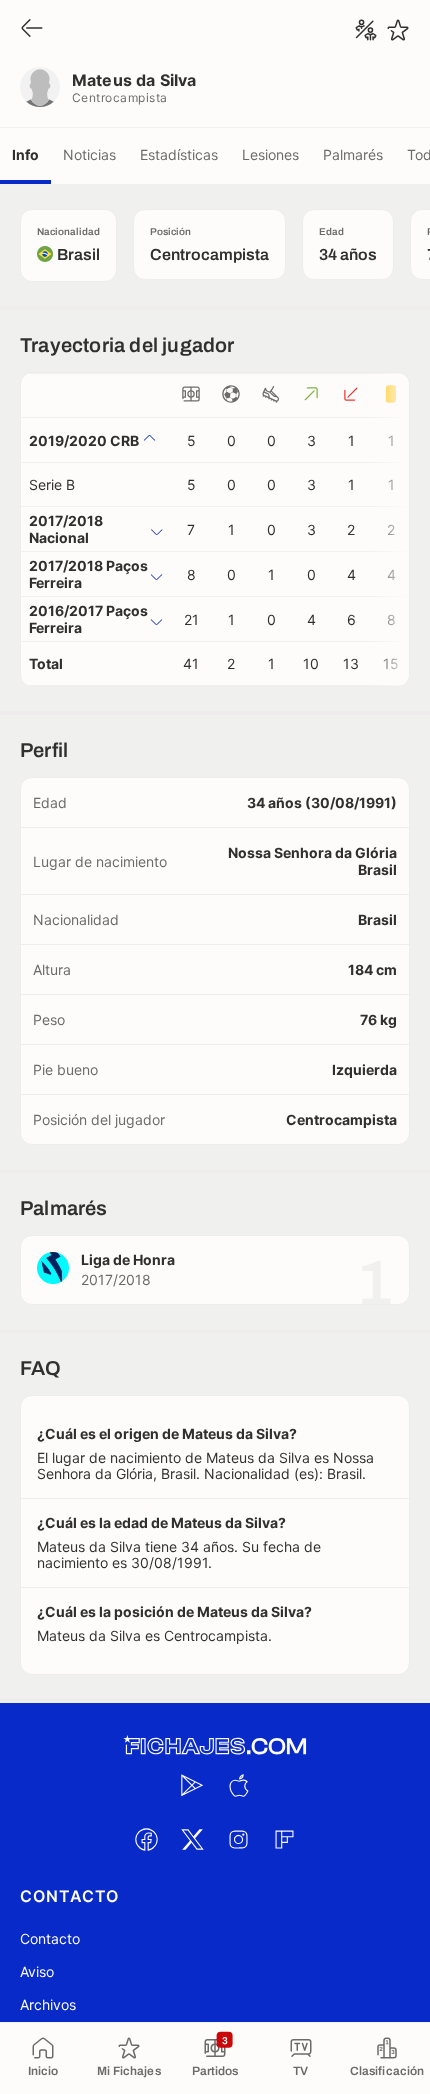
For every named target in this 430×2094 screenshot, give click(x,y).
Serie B (52, 484)
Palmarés (353, 154)
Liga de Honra (128, 1259)
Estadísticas (179, 154)
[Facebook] (146, 1839)
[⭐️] (398, 30)
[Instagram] (238, 1839)
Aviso (37, 1971)
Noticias (89, 154)
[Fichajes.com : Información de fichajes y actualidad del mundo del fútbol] (215, 1746)
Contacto (50, 1938)
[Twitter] (192, 1839)
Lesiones (270, 154)
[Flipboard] (284, 1839)
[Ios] (238, 1785)
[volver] (32, 29)
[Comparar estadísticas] (366, 30)
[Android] (192, 1785)
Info (25, 154)
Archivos (48, 2004)
